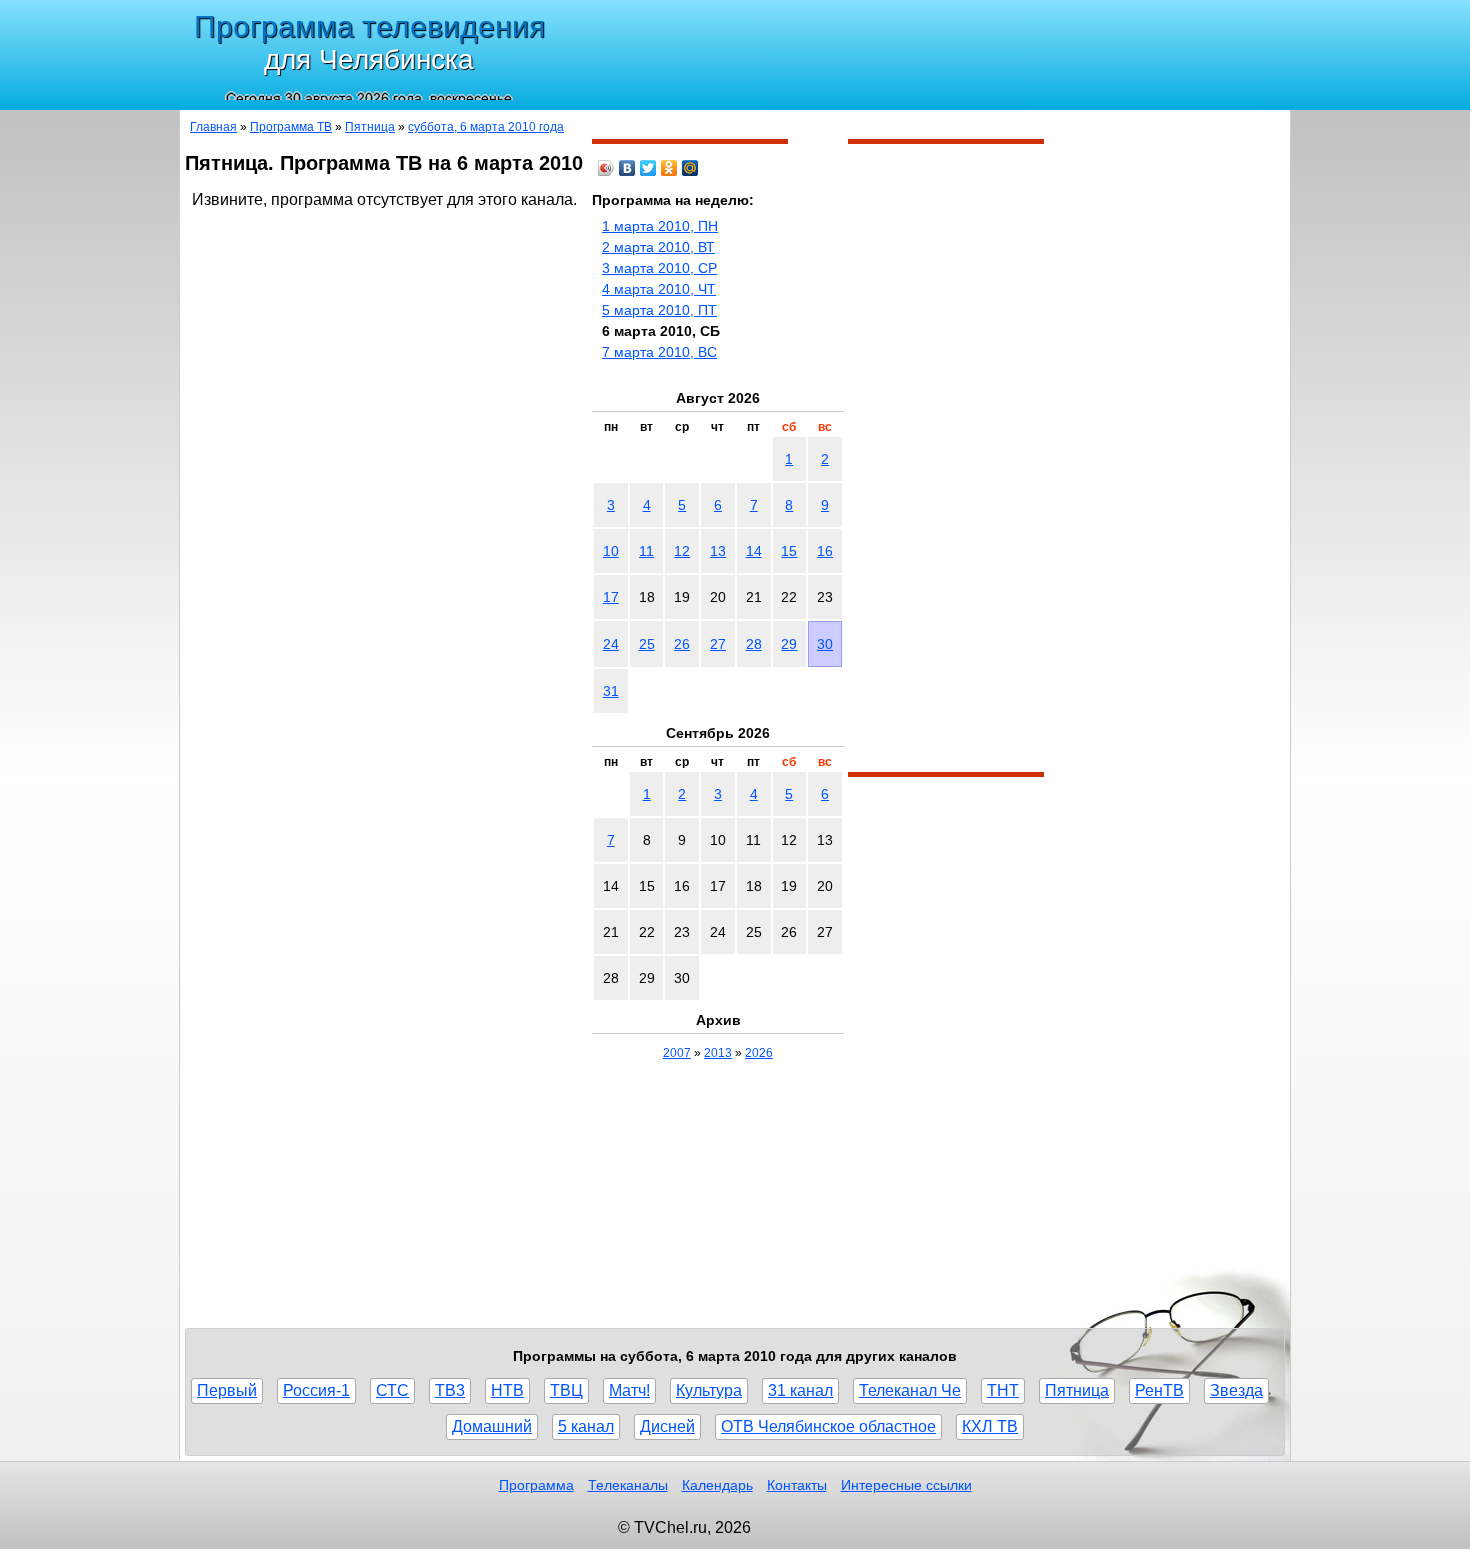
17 (611, 597)
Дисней (667, 1426)
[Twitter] (648, 168)
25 (647, 644)
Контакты (797, 1485)
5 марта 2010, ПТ (659, 310)
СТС (392, 1390)
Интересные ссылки (906, 1485)
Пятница (370, 127)
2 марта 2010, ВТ (658, 247)
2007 (677, 1053)
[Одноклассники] (669, 168)
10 (611, 551)
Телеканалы (628, 1485)
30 (825, 644)
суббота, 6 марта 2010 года (486, 127)
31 (611, 691)
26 (682, 644)
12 (682, 551)
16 (825, 551)
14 (754, 551)
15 (789, 551)
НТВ (507, 1390)
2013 (718, 1053)
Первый (227, 1390)
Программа (536, 1485)
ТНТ (1003, 1390)
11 (646, 551)
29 (789, 644)
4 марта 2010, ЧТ (659, 289)
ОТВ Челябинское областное (828, 1426)
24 (611, 644)
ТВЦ (566, 1390)
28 (754, 644)
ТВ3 (450, 1390)
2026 (759, 1053)
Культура (709, 1390)
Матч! (629, 1390)
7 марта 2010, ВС (659, 352)
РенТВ (1159, 1390)
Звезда (1236, 1390)
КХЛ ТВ (990, 1426)
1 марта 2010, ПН (660, 226)
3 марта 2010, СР (659, 268)
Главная (213, 127)
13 (718, 551)
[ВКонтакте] (627, 168)
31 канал (800, 1390)
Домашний (492, 1426)
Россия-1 (316, 1390)
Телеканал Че (910, 1390)
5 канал (586, 1426)
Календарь (717, 1485)
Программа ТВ (291, 127)
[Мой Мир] (690, 168)
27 (718, 644)
